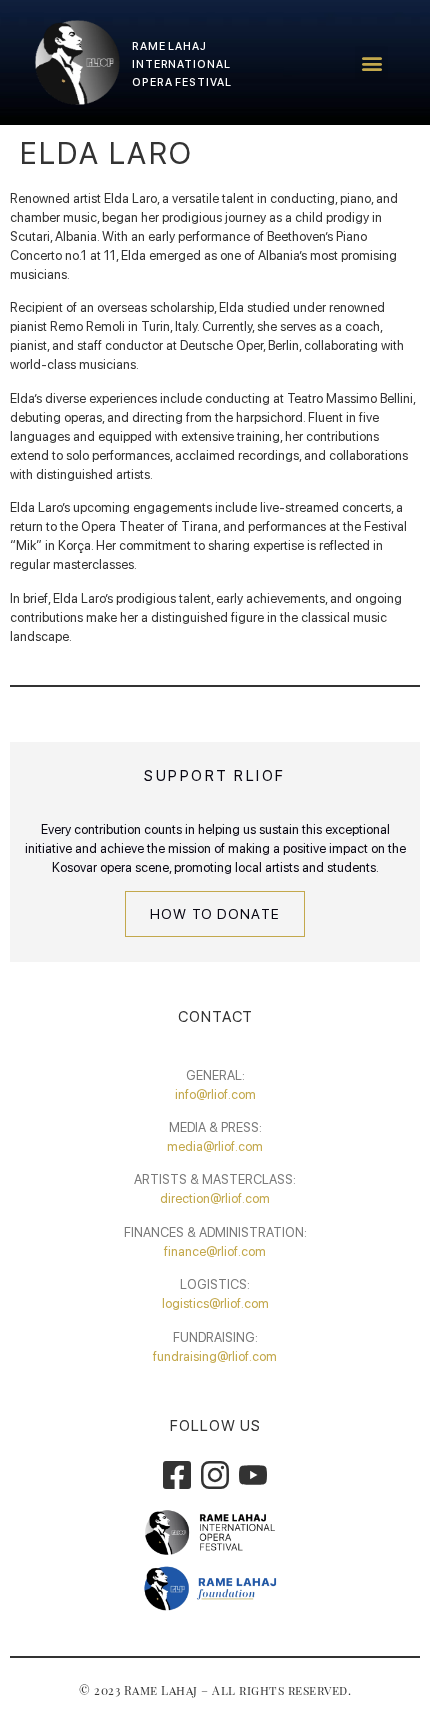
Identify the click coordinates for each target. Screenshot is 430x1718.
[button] (371, 62)
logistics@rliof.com (215, 1303)
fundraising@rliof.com (215, 1356)
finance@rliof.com (215, 1251)
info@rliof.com (215, 1094)
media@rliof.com (215, 1146)
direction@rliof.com (215, 1198)
